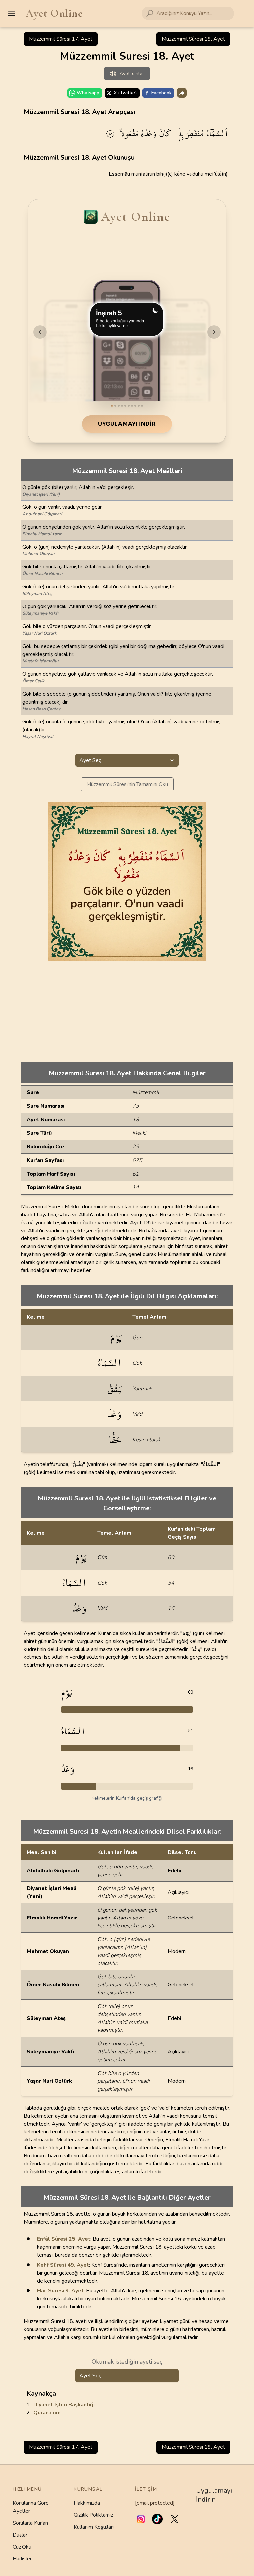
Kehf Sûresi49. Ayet (63, 2265)
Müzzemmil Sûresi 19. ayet (193, 39)
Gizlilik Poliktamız (93, 2515)
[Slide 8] (135, 406)
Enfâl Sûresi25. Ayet (64, 2239)
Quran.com (47, 2413)
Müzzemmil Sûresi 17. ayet (61, 39)
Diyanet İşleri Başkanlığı (64, 2405)
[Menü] (12, 13)
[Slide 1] (112, 406)
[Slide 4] (122, 406)
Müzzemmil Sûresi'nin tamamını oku (127, 784)
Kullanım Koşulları (94, 2527)
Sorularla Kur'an (30, 2523)
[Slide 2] (115, 406)
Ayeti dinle (131, 73)
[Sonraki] (214, 332)
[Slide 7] (132, 406)
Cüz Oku (22, 2547)
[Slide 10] (142, 406)
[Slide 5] (125, 406)
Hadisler (22, 2559)
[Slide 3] (119, 406)
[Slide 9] (139, 406)
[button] (141, 2519)
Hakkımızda (87, 2503)
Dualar (20, 2535)
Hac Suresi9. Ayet (60, 2291)
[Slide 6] (129, 406)
